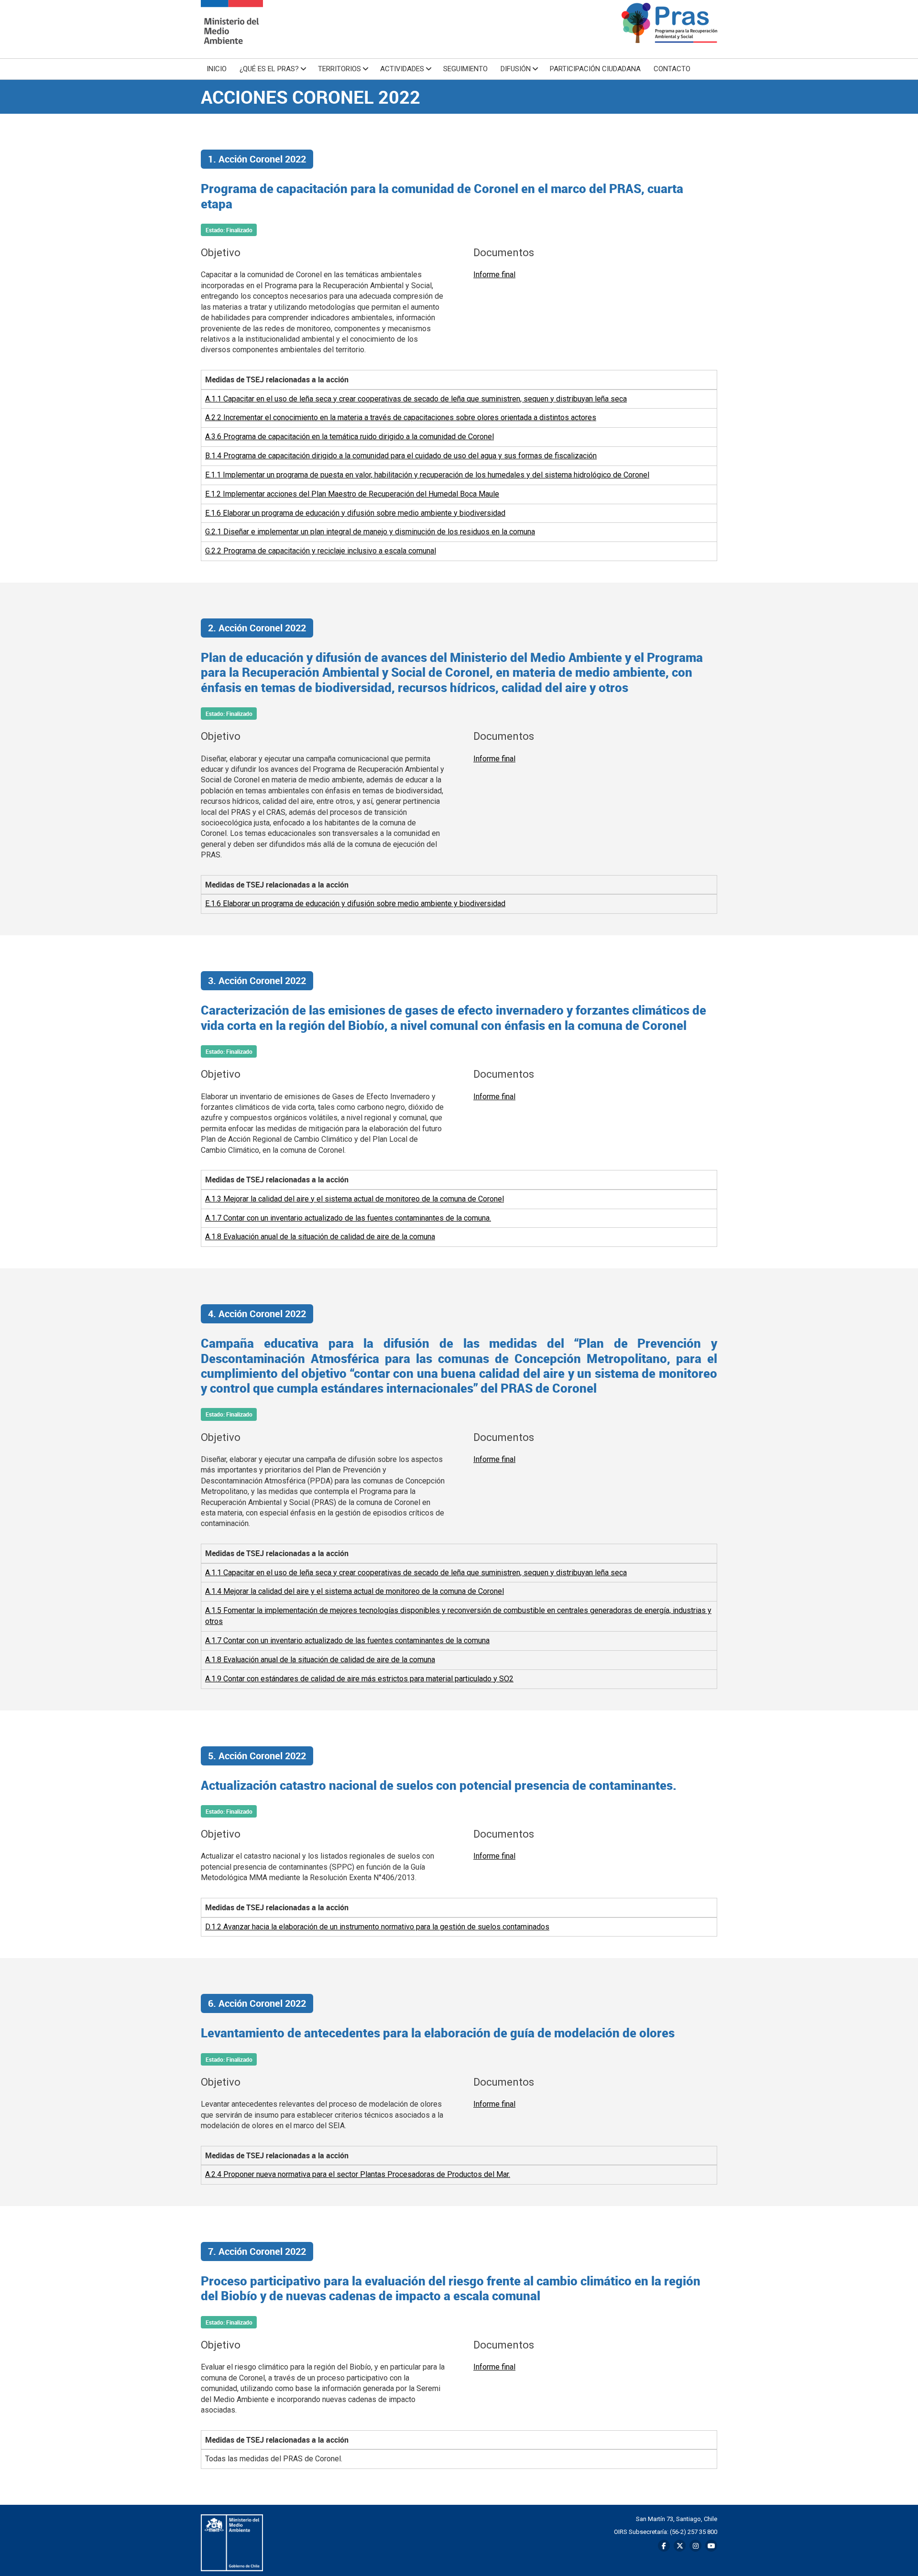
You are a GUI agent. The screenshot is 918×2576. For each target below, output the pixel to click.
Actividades (402, 69)
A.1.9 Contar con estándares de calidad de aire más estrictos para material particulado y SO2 (359, 1679)
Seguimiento (465, 69)
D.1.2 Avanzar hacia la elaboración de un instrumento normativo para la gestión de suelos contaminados (377, 1927)
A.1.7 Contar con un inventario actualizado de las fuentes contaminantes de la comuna (347, 1640)
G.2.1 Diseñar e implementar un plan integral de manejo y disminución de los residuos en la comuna (370, 532)
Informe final (494, 275)
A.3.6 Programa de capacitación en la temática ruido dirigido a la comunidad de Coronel (350, 437)
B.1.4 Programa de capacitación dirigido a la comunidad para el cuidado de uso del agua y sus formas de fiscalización (401, 456)
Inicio (217, 69)
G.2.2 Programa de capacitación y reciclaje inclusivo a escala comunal (321, 551)
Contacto (672, 69)
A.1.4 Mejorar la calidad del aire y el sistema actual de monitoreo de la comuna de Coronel (355, 1591)
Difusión (516, 69)
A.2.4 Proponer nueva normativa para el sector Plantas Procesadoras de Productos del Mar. (358, 2174)
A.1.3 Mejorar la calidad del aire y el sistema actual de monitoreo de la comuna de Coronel (355, 1199)
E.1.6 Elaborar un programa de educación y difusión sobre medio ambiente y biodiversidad (355, 513)
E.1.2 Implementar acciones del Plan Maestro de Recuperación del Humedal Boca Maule (352, 494)
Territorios (339, 69)
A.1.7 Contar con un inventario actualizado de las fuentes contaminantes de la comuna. (348, 1218)
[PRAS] (232, 29)
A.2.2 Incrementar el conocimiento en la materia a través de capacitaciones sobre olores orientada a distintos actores (401, 417)
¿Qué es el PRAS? (269, 69)
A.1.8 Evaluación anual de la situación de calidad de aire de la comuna (320, 1237)
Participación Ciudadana (595, 69)
